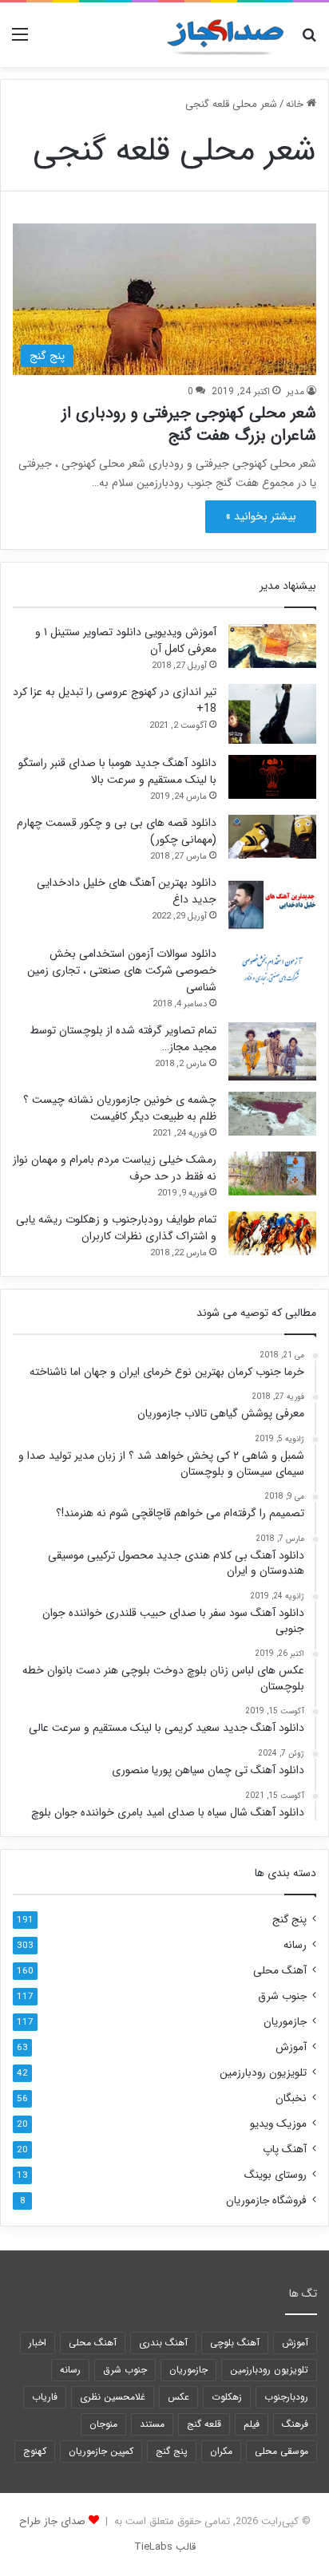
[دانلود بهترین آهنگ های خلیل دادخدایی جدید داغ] (272, 905)
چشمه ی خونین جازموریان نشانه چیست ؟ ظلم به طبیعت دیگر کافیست (120, 1108)
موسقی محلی (281, 2451)
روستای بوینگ (275, 2175)
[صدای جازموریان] (225, 35)
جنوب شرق (282, 1996)
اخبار (38, 2343)
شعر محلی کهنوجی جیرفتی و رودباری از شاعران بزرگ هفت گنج (189, 424)
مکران (221, 2451)
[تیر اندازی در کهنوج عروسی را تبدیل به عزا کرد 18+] (272, 714)
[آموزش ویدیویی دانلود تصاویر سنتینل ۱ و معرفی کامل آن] (272, 646)
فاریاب (45, 2397)
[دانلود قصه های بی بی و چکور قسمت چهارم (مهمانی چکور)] (272, 837)
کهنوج (35, 2451)
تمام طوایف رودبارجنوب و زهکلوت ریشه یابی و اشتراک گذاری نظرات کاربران (116, 1228)
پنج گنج (289, 1920)
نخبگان (291, 2098)
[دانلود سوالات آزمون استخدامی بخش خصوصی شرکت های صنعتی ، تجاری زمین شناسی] (272, 968)
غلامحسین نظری (113, 2397)
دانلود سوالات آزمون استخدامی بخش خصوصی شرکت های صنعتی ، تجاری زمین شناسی (122, 970)
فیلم (252, 2424)
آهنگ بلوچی (235, 2343)
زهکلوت (227, 2397)
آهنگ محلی (280, 1971)
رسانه (295, 1945)
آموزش (291, 2047)
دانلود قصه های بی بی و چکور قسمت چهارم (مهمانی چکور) (117, 831)
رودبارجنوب (286, 2397)
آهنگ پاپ (285, 2149)
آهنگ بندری (163, 2343)
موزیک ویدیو (278, 2124)
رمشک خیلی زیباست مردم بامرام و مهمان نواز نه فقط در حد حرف (115, 1168)
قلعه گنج (204, 2424)
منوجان (103, 2424)
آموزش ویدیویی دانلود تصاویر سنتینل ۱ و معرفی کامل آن (126, 640)
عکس (178, 2397)
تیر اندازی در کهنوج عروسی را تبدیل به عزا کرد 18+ (115, 700)
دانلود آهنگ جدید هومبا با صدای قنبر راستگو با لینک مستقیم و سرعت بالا (117, 771)
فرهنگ (295, 2424)
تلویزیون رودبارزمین (263, 2073)
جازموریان (285, 2022)
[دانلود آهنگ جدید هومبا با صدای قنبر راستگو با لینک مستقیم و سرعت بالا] (272, 777)
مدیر (295, 391)
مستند (152, 2424)
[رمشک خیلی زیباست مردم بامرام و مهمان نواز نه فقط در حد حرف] (272, 1173)
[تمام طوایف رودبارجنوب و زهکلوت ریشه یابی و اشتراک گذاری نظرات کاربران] (272, 1233)
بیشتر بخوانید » (261, 516)
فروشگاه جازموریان (266, 2201)
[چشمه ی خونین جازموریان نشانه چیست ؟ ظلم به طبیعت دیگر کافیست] (272, 1114)
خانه (296, 104)
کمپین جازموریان (101, 2451)
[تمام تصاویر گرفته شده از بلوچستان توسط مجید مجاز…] (272, 1051)
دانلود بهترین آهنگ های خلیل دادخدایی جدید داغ (127, 891)
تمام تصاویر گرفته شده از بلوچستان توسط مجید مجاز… (123, 1039)
